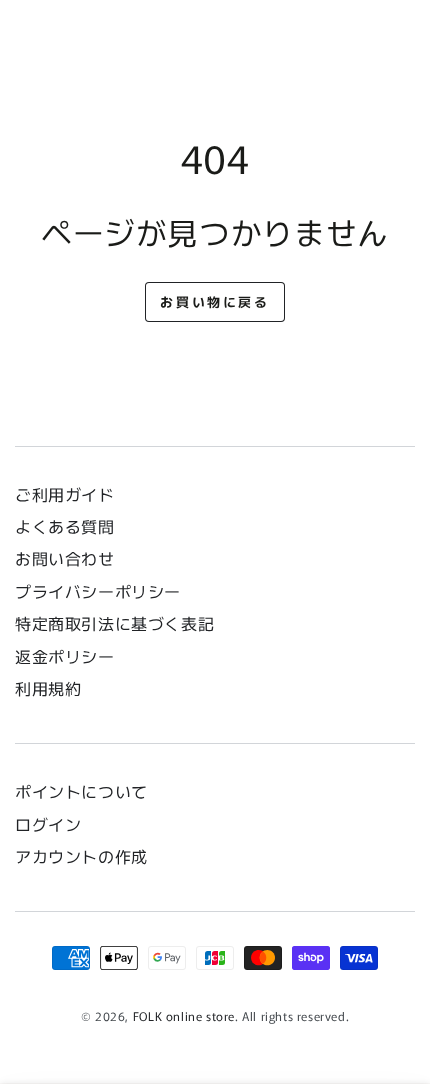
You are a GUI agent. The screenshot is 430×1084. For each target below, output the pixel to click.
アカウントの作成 (81, 856)
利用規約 (48, 688)
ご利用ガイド (65, 494)
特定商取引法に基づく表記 (114, 623)
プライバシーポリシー (98, 591)
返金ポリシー (65, 656)
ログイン (48, 824)
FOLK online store (184, 1015)
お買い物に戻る (214, 301)
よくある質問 (65, 526)
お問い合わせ (73, 558)
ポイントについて (81, 791)
